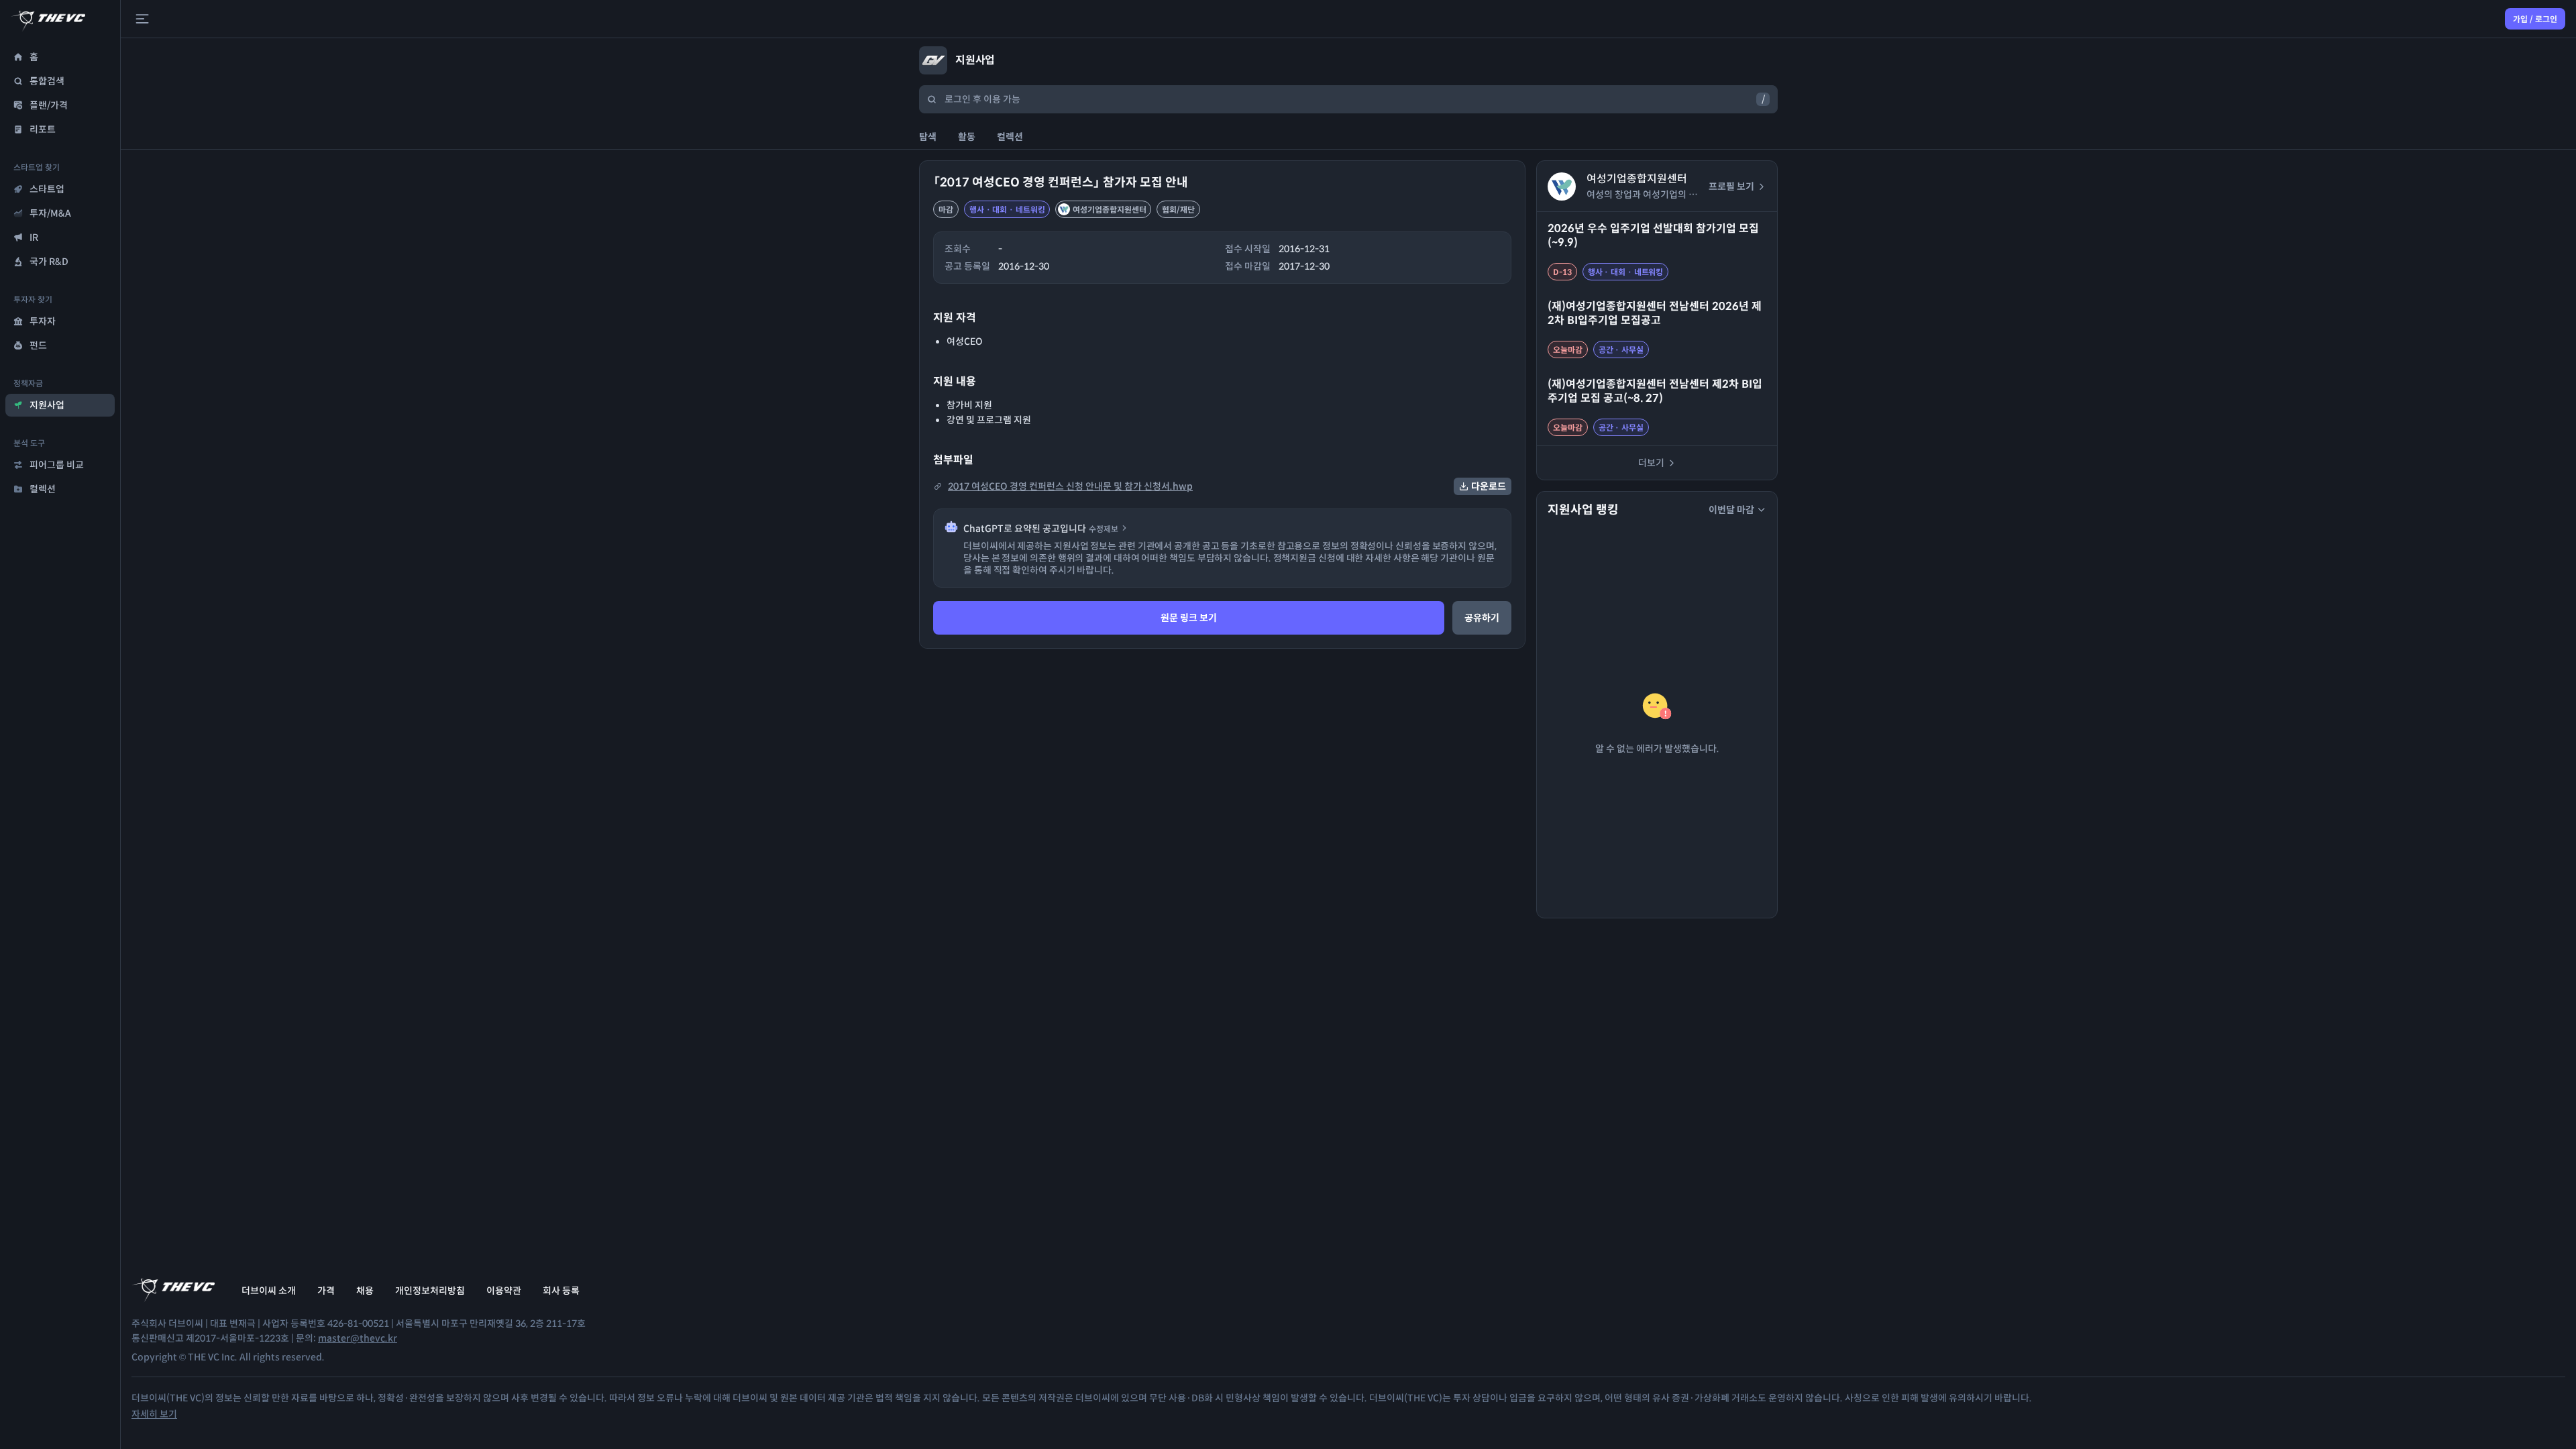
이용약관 (504, 1291)
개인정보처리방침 (430, 1291)
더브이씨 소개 (269, 1291)
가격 (326, 1291)
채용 (365, 1291)
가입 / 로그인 (2535, 19)
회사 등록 (561, 1291)
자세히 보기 (154, 1414)
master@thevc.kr (358, 1338)
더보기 (1651, 463)
